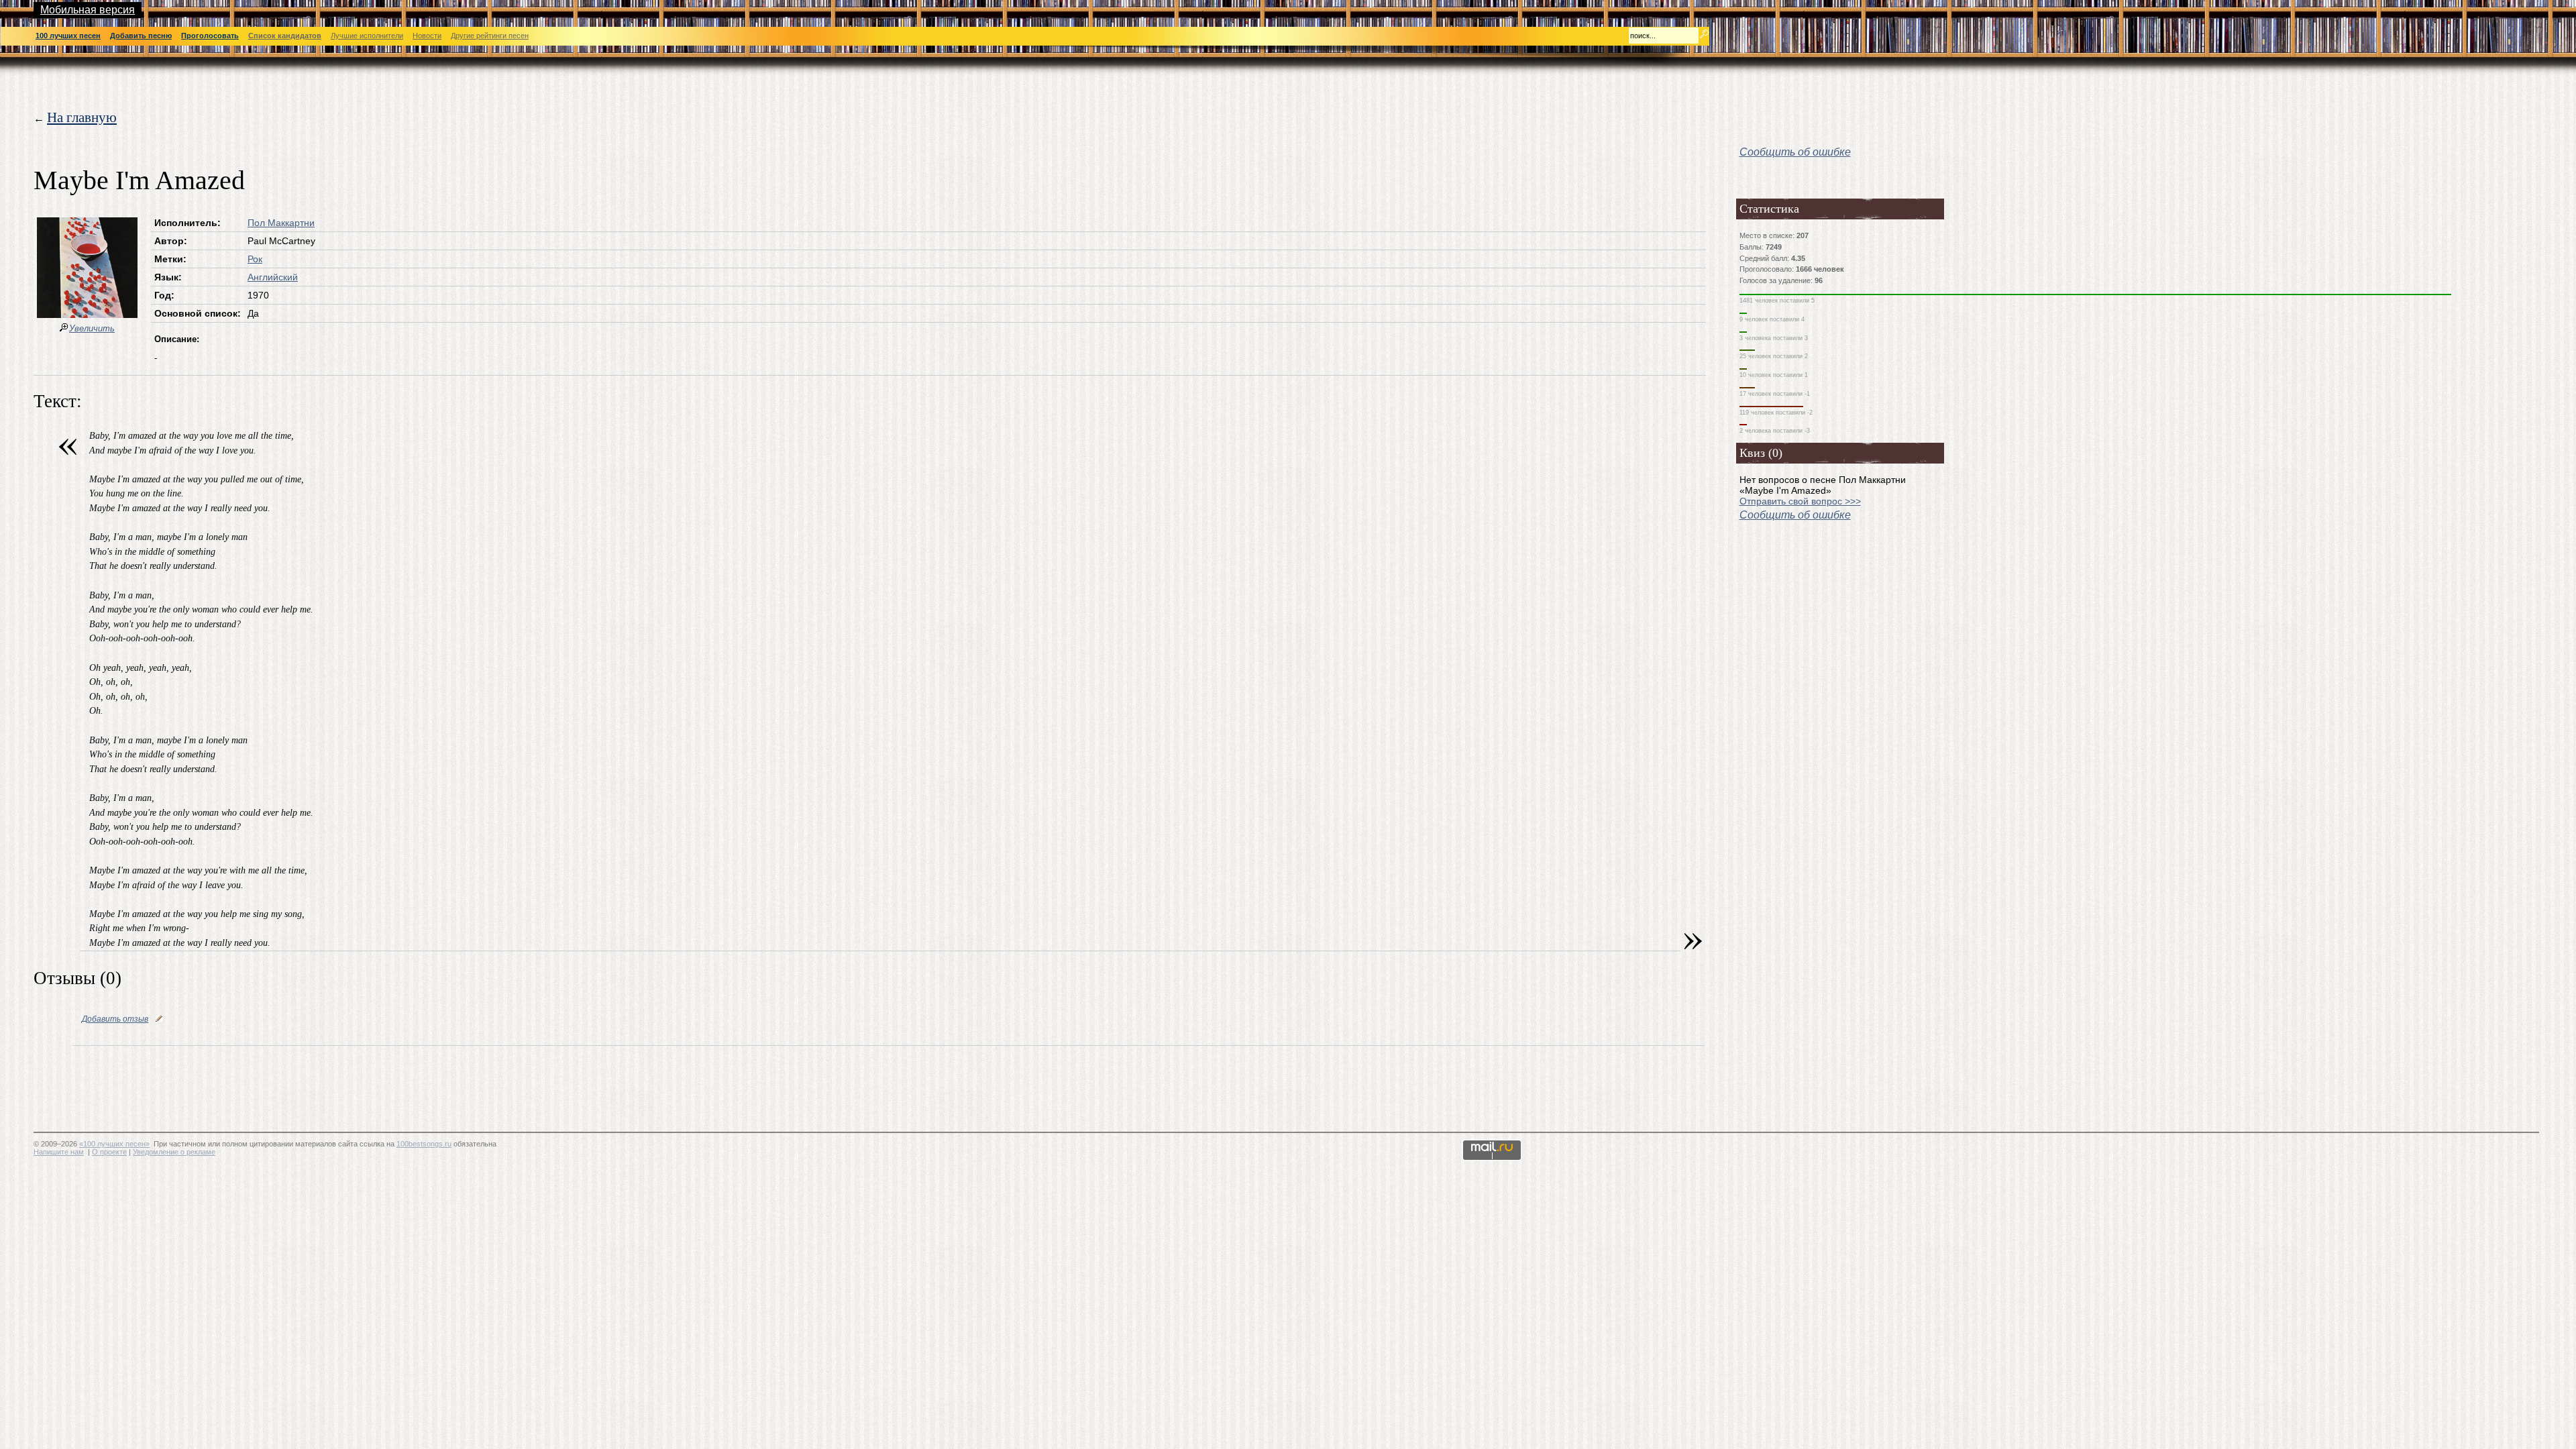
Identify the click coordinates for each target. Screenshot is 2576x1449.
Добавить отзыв (115, 1019)
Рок (255, 259)
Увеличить (92, 328)
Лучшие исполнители (367, 36)
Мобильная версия (88, 10)
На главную (82, 117)
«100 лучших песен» (114, 1144)
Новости (427, 36)
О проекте (109, 1152)
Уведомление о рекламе (174, 1152)
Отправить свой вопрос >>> (1800, 501)
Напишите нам (59, 1152)
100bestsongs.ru (424, 1144)
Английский (273, 277)
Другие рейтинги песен (490, 36)
